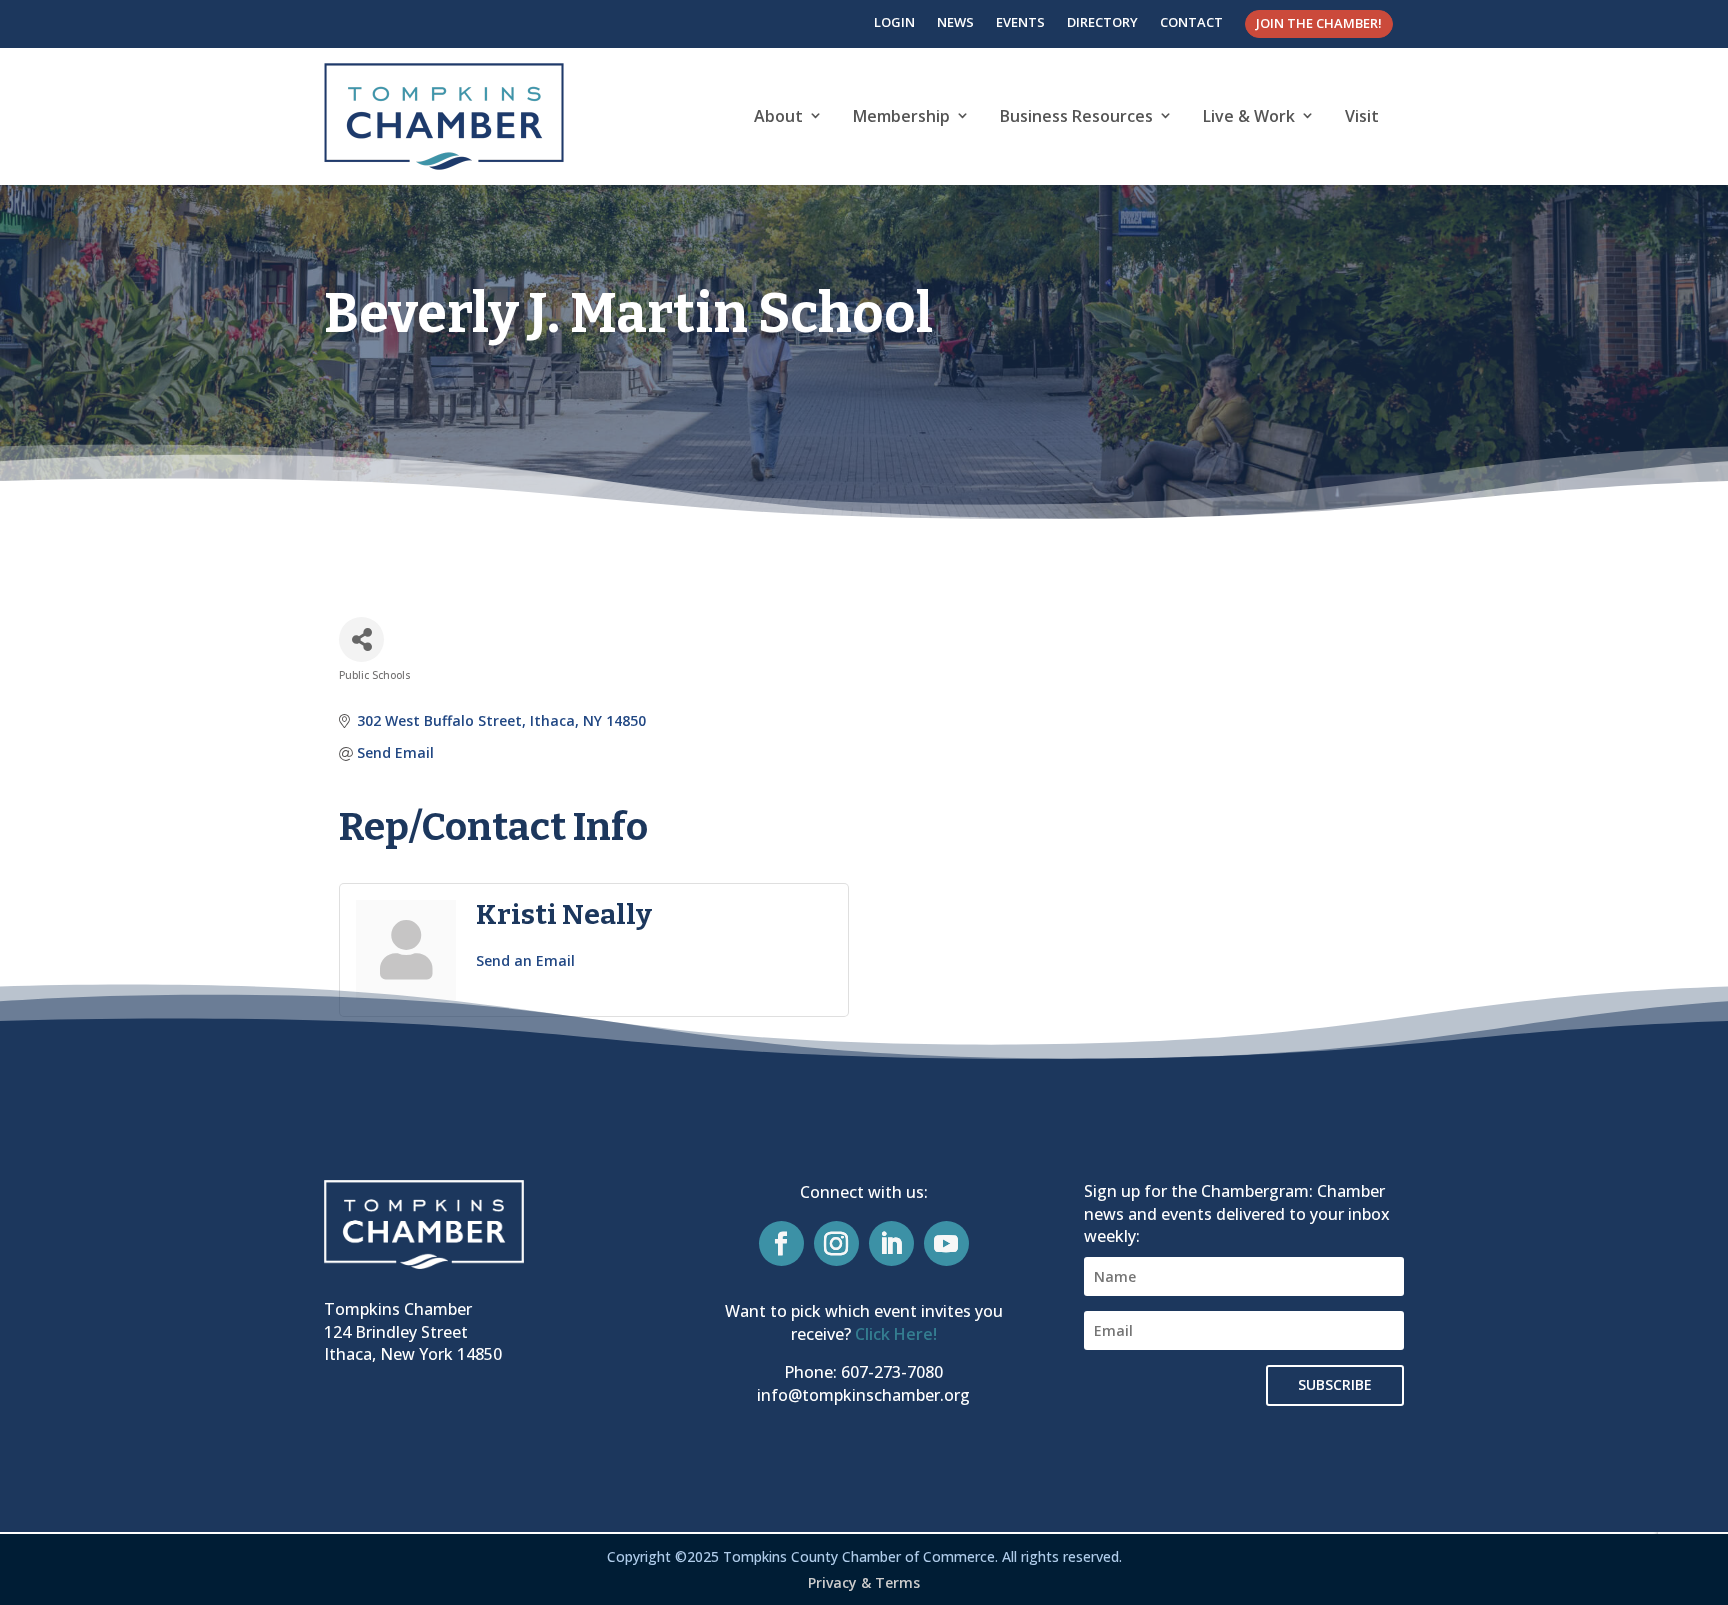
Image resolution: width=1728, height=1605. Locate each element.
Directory (1102, 22)
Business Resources (1076, 116)
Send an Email (525, 960)
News (955, 22)
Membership (901, 116)
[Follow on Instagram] (836, 1243)
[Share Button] (361, 639)
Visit (1362, 116)
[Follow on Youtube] (946, 1243)
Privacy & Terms (864, 1582)
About (778, 116)
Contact (1191, 22)
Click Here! (896, 1334)
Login (894, 22)
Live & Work (1249, 116)
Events (1020, 22)
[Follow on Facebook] (781, 1243)
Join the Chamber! (1319, 23)
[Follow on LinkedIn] (891, 1243)
